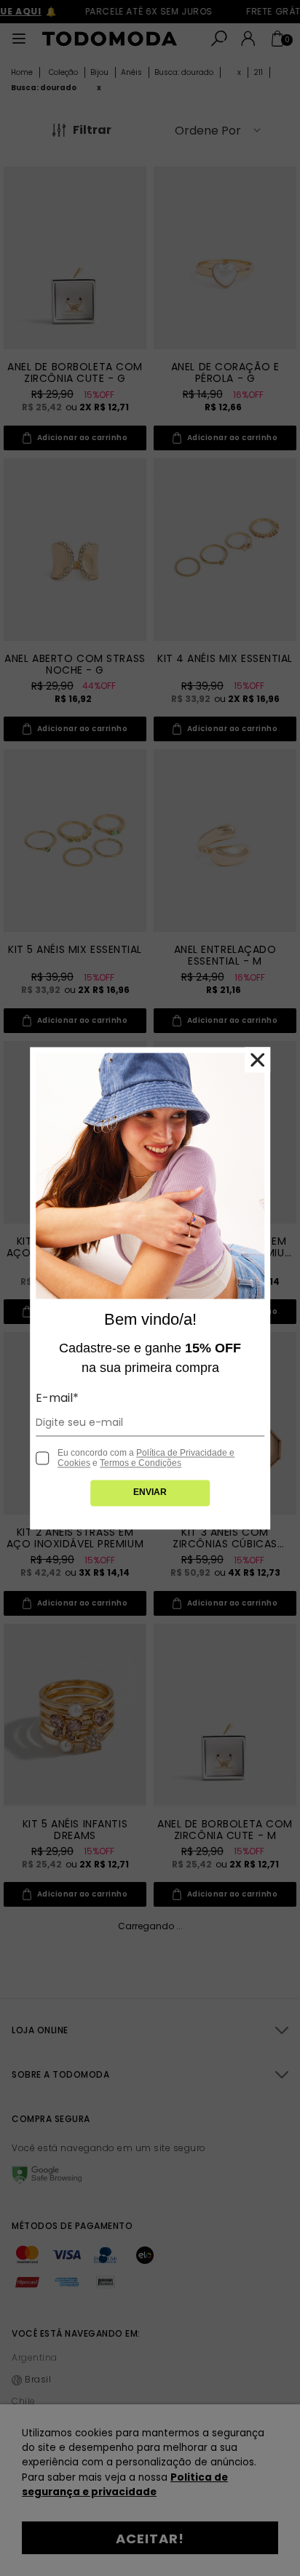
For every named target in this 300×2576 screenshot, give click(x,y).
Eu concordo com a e (146, 1458)
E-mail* (57, 1398)
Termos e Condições (141, 1463)
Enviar (150, 1492)
